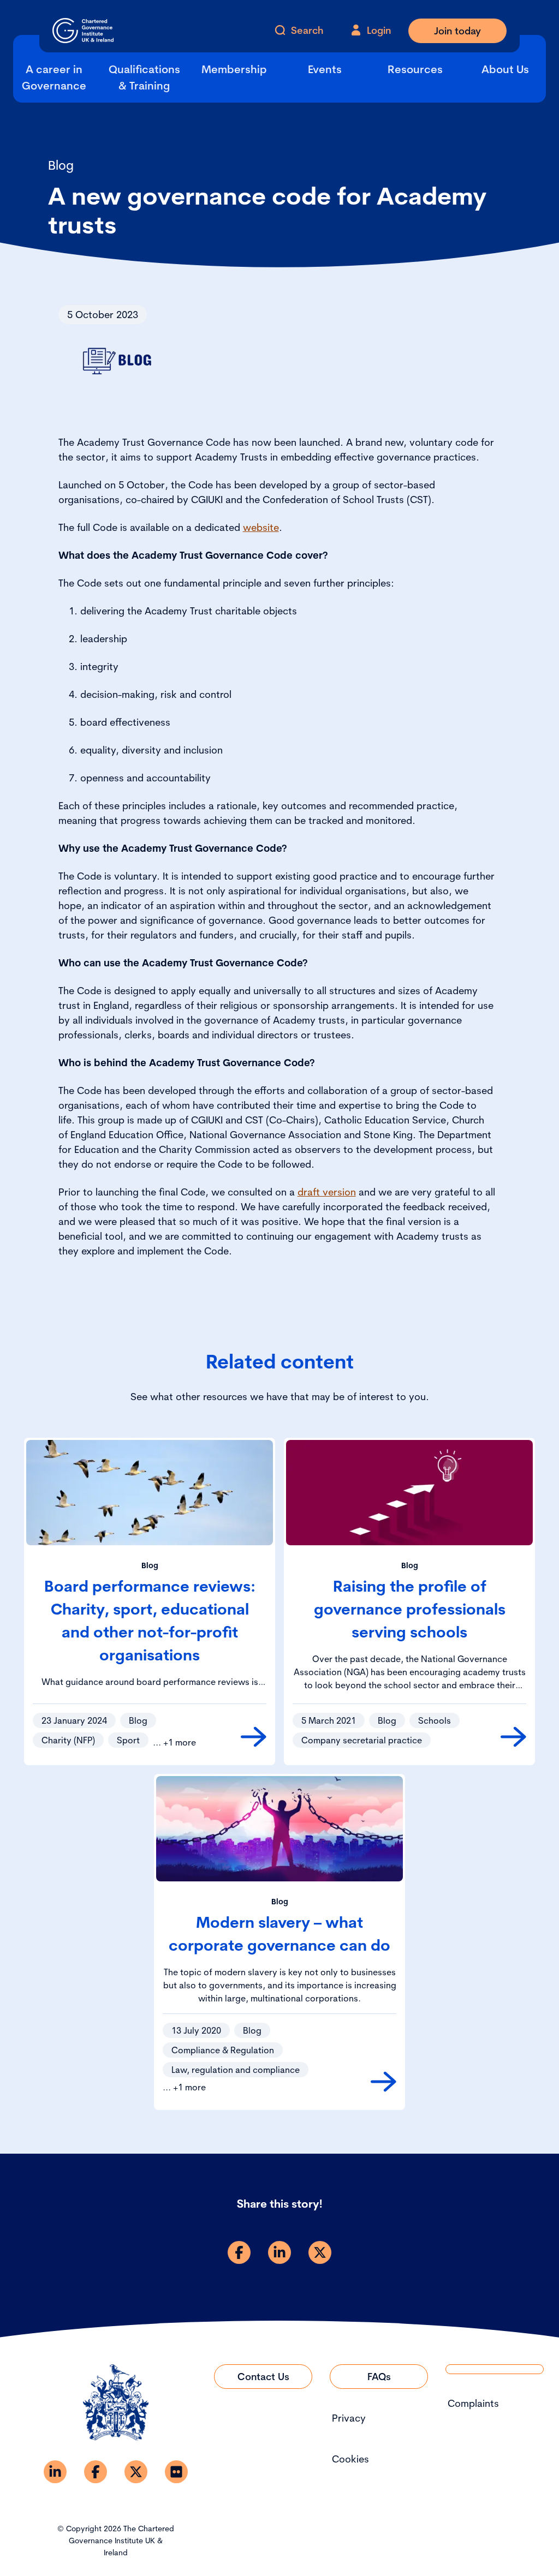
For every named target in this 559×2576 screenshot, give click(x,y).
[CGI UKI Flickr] (176, 2472)
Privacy (349, 2418)
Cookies (350, 2459)
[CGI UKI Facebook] (96, 2472)
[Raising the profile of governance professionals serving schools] (513, 1737)
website (261, 527)
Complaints (473, 2403)
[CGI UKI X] (136, 2472)
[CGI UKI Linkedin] (55, 2472)
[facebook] (239, 2252)
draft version (327, 1192)
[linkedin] (279, 2252)
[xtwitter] (320, 2252)
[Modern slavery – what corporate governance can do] (383, 2082)
